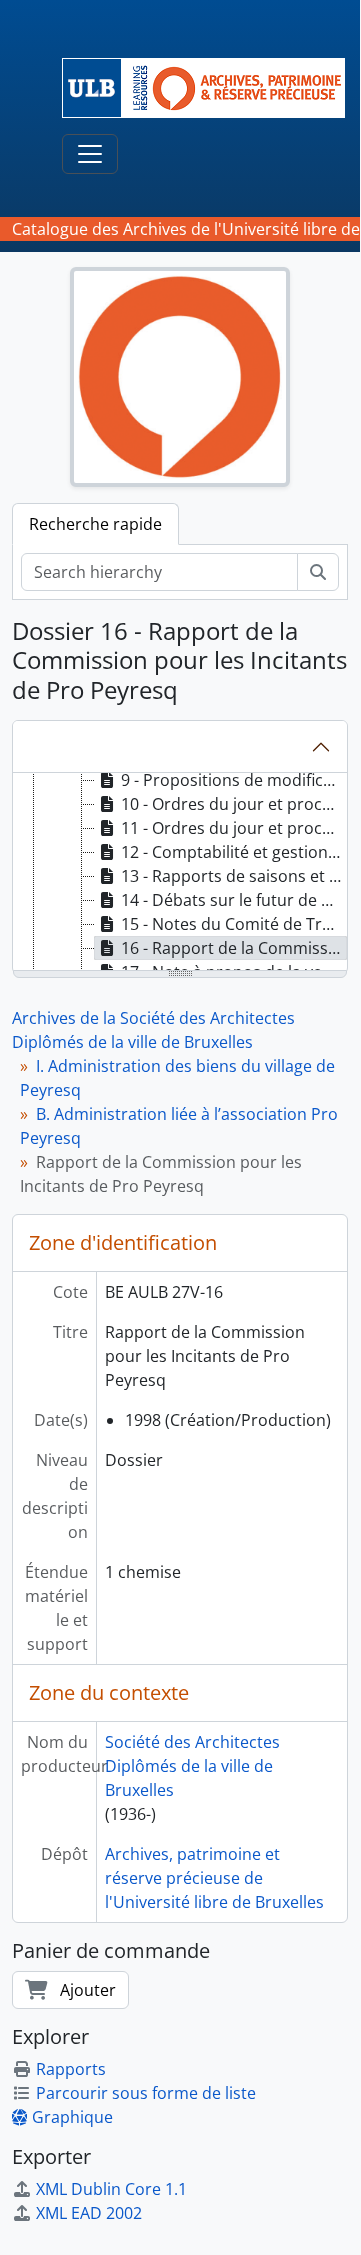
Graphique (72, 2117)
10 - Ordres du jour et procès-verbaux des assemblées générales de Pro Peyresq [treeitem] (234, 804)
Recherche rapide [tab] (95, 524)
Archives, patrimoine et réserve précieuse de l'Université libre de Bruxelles (214, 1878)
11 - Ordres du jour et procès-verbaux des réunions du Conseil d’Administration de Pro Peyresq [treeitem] (234, 828)
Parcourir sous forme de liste (146, 2093)
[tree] (180, 873)
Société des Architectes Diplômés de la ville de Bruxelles (192, 1766)
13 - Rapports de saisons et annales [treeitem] (234, 876)
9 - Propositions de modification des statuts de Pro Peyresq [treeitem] (234, 780)
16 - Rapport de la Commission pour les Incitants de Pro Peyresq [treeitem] (234, 948)
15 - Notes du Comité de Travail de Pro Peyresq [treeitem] (234, 924)
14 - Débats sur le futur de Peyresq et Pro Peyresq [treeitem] (234, 900)
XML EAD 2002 (89, 2213)
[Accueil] (211, 88)
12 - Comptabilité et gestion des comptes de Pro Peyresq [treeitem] (234, 852)
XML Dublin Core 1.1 (111, 2189)
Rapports (71, 2069)
